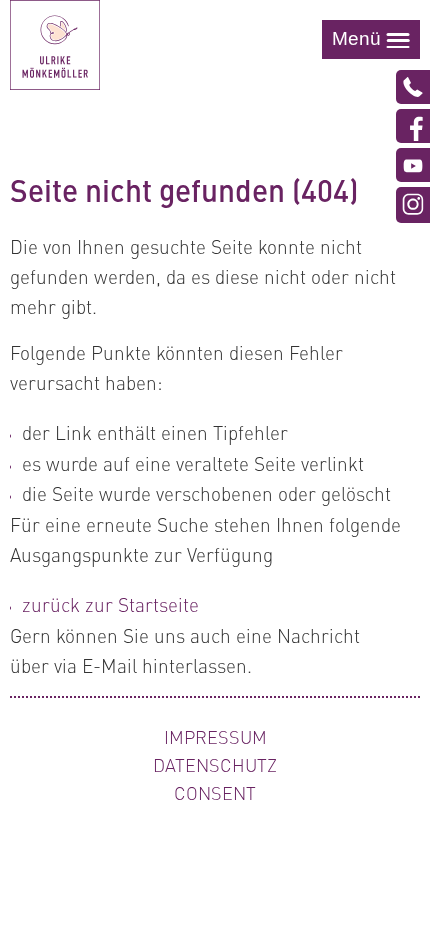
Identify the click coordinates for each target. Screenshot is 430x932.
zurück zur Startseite (110, 604)
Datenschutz (215, 765)
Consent (215, 793)
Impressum (215, 737)
